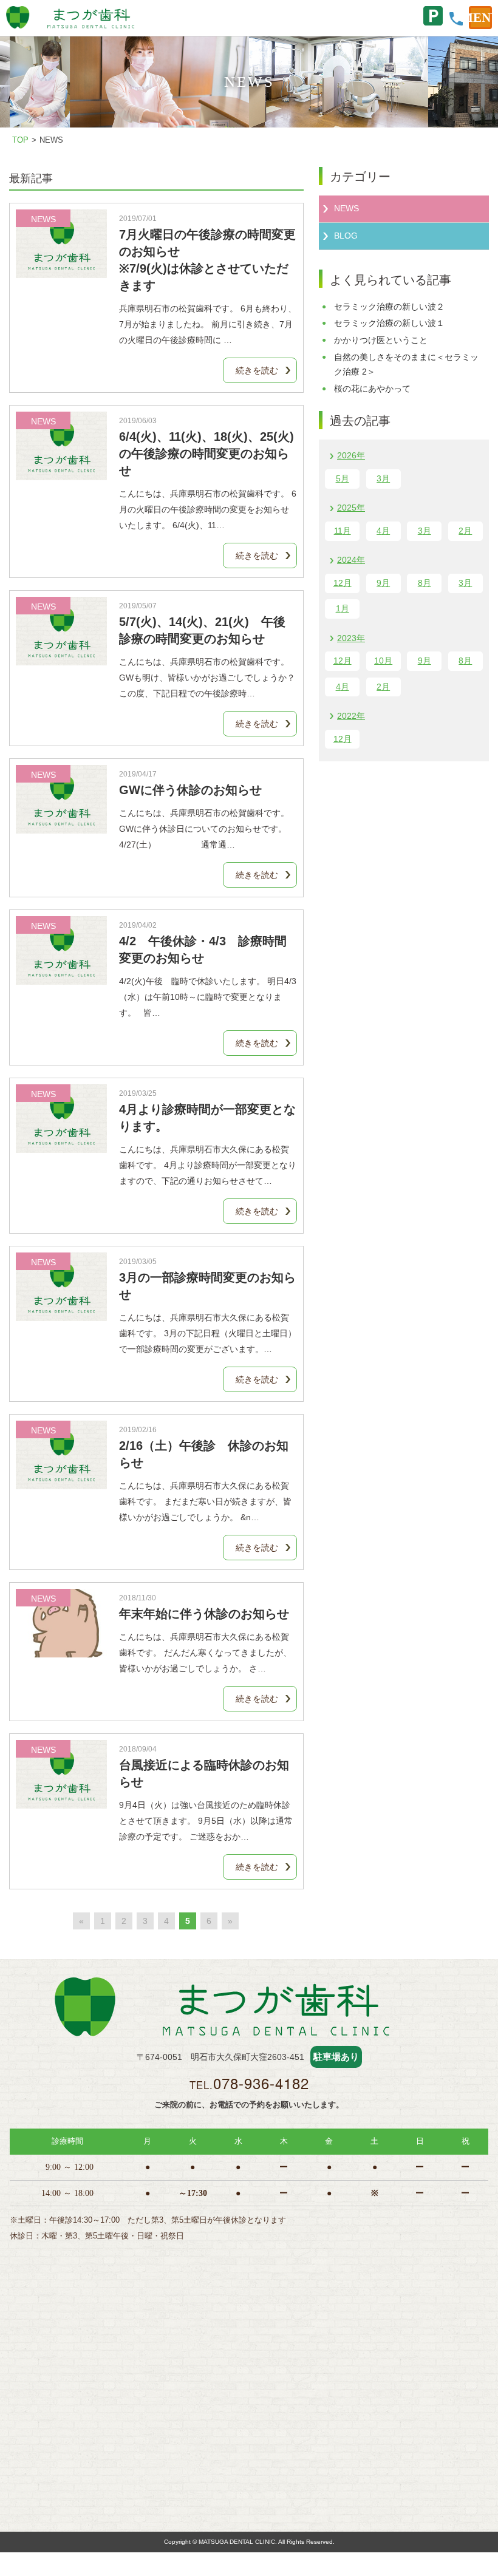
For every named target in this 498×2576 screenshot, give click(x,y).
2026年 (351, 455)
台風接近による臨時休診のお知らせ (204, 1773)
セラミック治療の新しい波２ (389, 307)
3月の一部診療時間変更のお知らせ (207, 1286)
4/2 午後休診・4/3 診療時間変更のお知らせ (203, 950)
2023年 (351, 638)
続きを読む (257, 370)
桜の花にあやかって (372, 389)
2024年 (351, 560)
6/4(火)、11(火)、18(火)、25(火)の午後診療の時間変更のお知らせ (206, 454)
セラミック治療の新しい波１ (389, 323)
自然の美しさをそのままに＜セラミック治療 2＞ (406, 364)
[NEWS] (61, 270)
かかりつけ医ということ (381, 340)
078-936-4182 (261, 2083)
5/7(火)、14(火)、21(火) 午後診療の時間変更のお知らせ (202, 630)
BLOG (346, 236)
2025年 (351, 508)
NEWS (346, 208)
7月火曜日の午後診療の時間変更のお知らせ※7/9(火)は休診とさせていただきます (207, 260)
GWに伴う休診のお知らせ (190, 790)
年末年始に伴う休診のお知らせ (204, 1614)
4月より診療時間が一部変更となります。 (207, 1118)
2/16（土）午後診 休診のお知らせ (204, 1454)
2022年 (351, 716)
